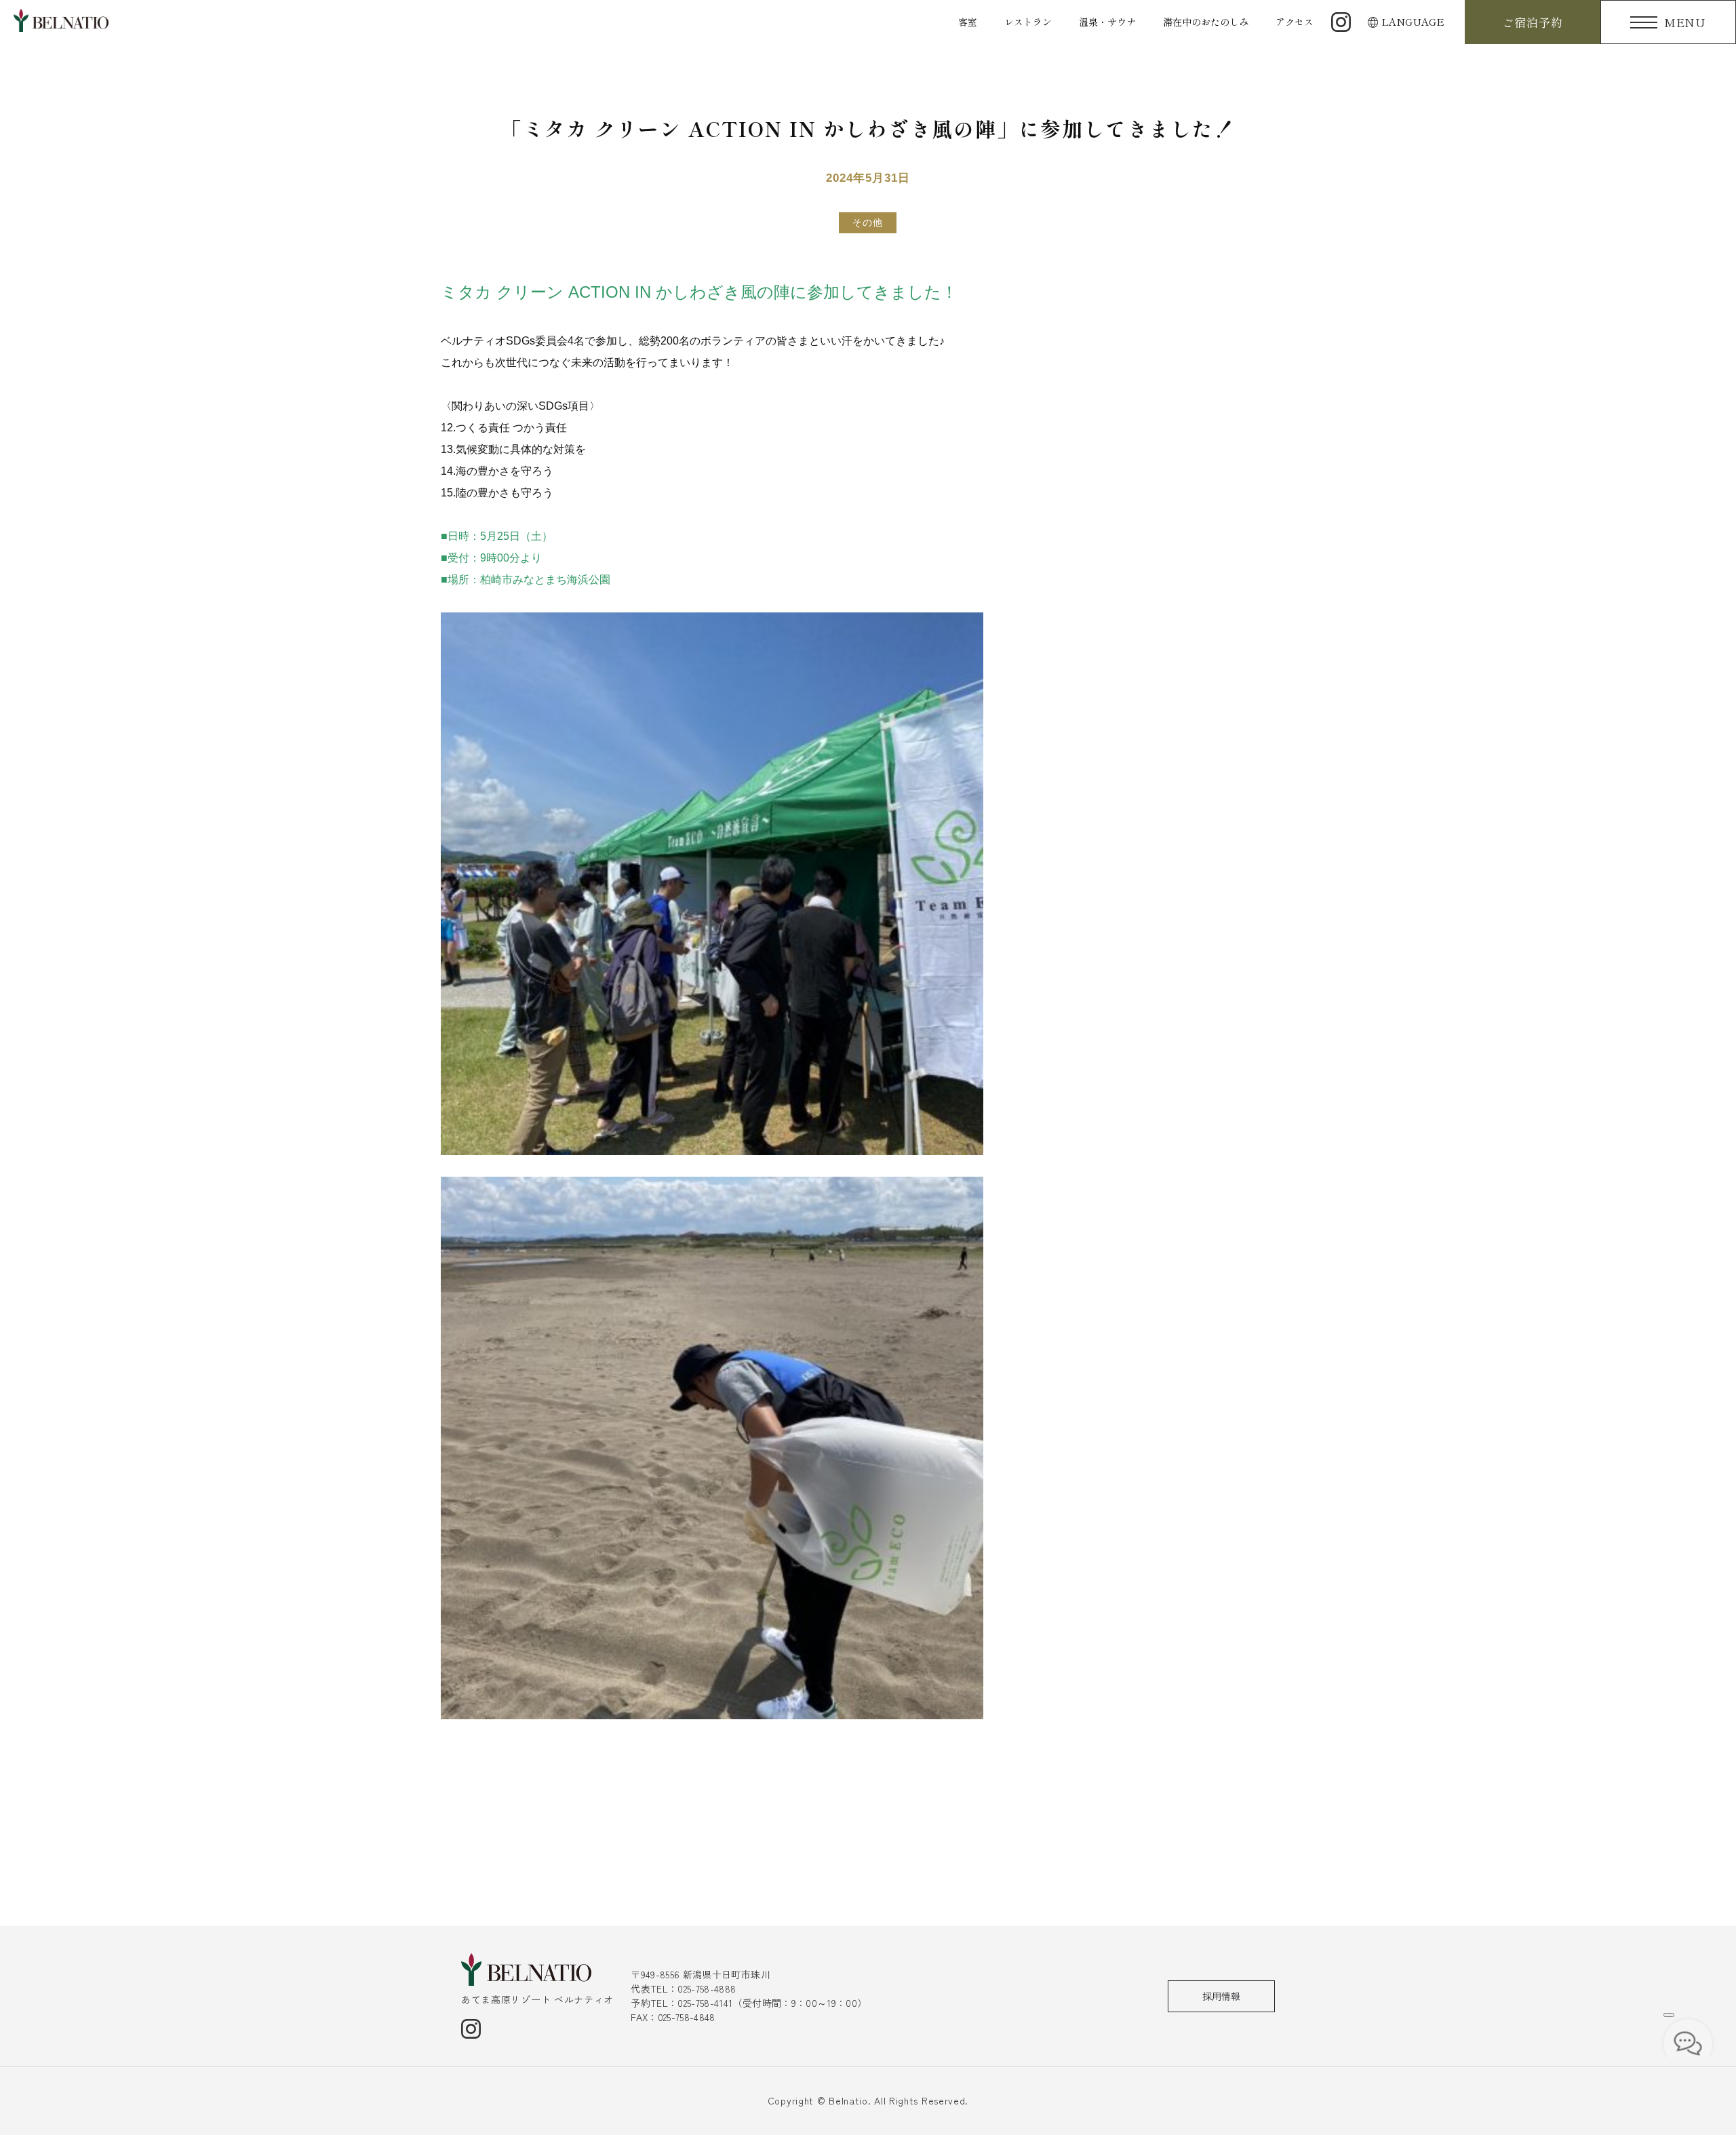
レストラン (1028, 22)
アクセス (1295, 22)
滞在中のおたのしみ (1206, 22)
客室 (968, 22)
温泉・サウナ (1107, 22)
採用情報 (1221, 1996)
